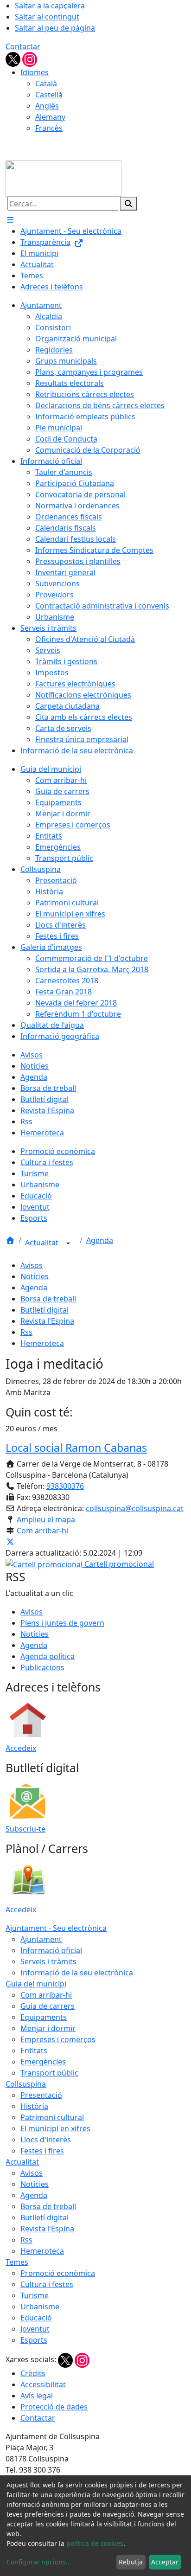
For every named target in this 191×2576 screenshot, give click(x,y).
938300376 (65, 1486)
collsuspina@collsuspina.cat (135, 1508)
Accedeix (21, 1748)
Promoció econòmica (58, 2273)
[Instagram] (30, 58)
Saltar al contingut (47, 17)
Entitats (34, 2051)
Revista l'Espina (47, 1321)
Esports (34, 2340)
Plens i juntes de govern (62, 1623)
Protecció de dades (54, 2407)
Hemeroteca (42, 1343)
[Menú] (10, 220)
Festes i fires (42, 2151)
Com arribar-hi (42, 1531)
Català (46, 83)
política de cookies (95, 2543)
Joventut (35, 2329)
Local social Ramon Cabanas (76, 1448)
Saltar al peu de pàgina (55, 28)
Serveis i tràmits (48, 1961)
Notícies (35, 1276)
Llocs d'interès (46, 2140)
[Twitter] (14, 58)
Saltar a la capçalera (50, 6)
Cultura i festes (47, 2284)
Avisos (32, 1265)
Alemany (50, 117)
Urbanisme (40, 2307)
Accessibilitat (43, 2384)
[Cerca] (128, 204)
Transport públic (49, 2073)
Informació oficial (51, 1950)
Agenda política (48, 1656)
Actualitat (43, 1243)
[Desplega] (68, 1243)
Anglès (47, 106)
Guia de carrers (48, 2006)
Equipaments (44, 2017)
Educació (36, 2318)
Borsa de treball (48, 1299)
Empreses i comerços (58, 2039)
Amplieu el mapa (46, 1519)
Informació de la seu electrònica (77, 1973)
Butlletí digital (45, 1310)
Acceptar (165, 2562)
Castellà (49, 95)
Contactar (23, 46)
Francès (49, 128)
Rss (26, 1332)
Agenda (100, 1240)
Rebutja (131, 2562)
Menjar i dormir (48, 2028)
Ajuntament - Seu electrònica (56, 1928)
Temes (17, 2262)
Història (34, 2106)
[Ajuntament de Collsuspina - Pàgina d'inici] (64, 178)
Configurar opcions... (39, 2562)
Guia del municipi (36, 1984)
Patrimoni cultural (52, 2117)
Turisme (35, 2295)
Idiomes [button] (35, 72)
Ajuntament (41, 1939)
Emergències (43, 2062)
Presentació (41, 2095)
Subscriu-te (25, 1829)
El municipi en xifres (55, 2128)
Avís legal (37, 2396)
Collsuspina (26, 2084)
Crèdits (33, 2373)
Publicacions (42, 1667)
